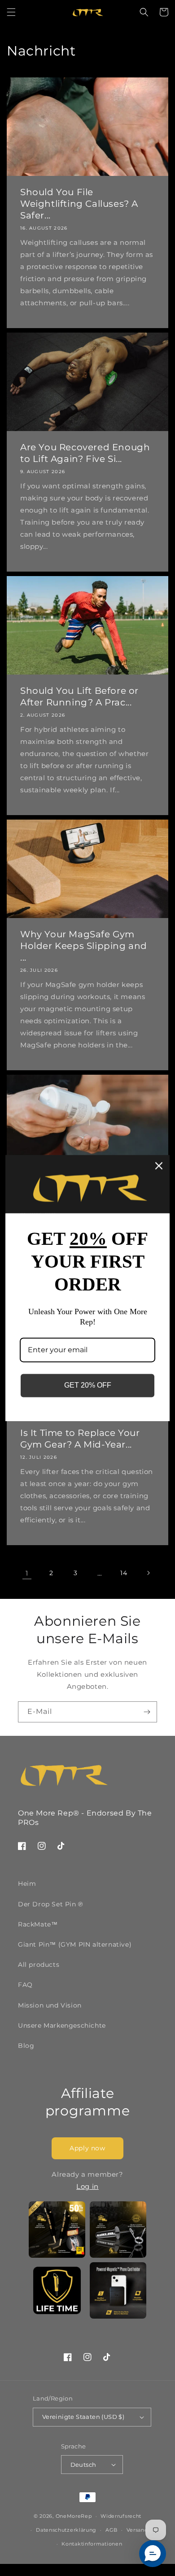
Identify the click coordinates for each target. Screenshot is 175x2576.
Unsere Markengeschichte (62, 2025)
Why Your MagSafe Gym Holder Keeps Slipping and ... (84, 946)
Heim (27, 1884)
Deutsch (83, 2465)
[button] (11, 12)
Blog (26, 2046)
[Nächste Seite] (148, 1573)
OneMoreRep (74, 2516)
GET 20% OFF (88, 1386)
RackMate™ (38, 1924)
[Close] (159, 1166)
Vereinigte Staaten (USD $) (83, 2417)
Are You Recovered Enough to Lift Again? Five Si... (85, 453)
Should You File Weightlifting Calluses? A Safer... (79, 204)
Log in (87, 2186)
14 (124, 1573)
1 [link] (27, 1573)
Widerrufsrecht (121, 2516)
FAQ (25, 1985)
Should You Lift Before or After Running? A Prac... (79, 696)
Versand (137, 2530)
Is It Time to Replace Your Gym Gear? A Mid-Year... (80, 1439)
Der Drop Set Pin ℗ (50, 1904)
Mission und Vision (50, 2005)
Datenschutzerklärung (66, 2530)
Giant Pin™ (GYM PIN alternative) (75, 1944)
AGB (112, 2530)
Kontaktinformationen (92, 2544)
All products (39, 1965)
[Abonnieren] (147, 1712)
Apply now (87, 2148)
